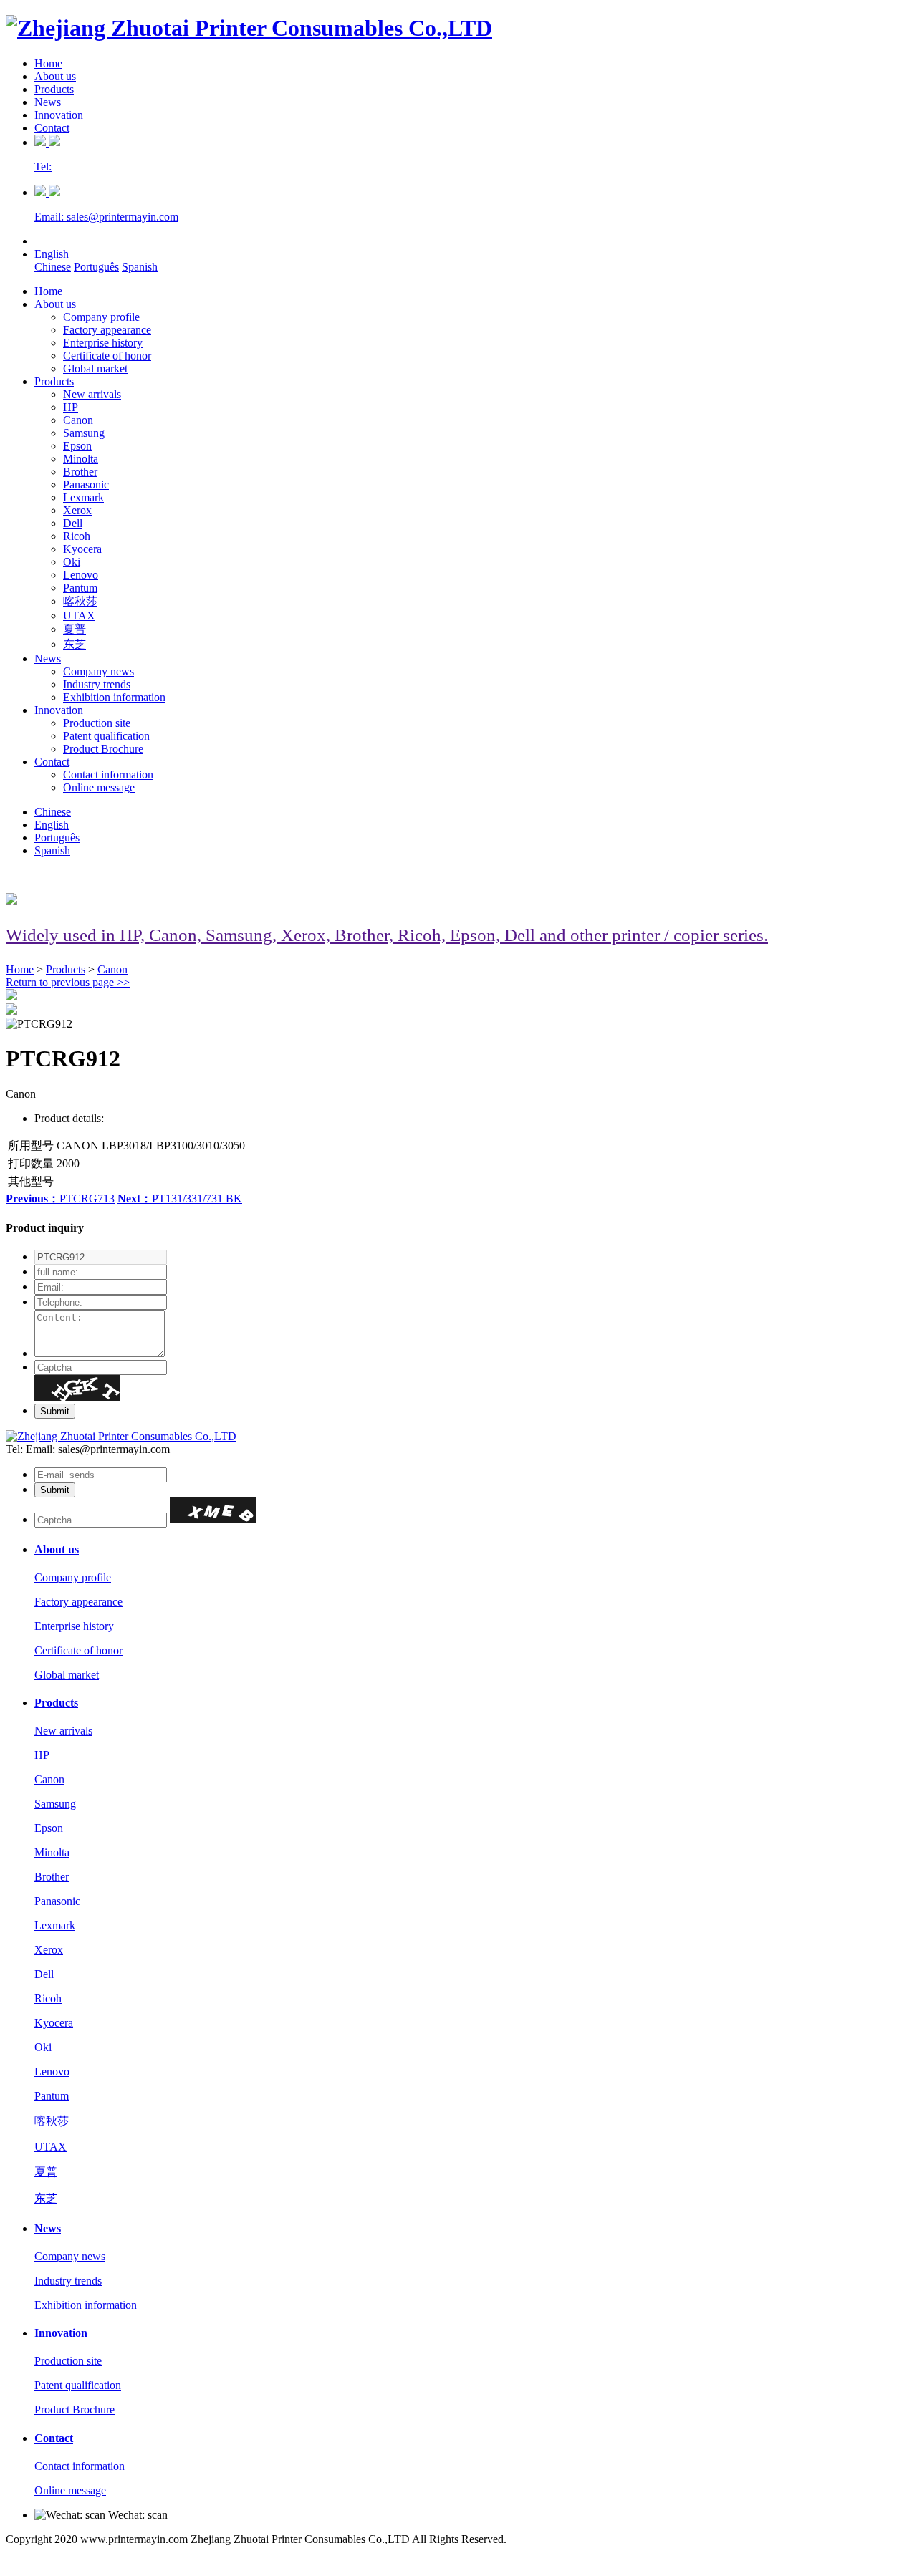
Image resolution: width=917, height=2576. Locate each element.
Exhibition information (114, 697)
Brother (80, 472)
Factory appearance (107, 330)
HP (71, 407)
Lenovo (81, 575)
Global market (95, 368)
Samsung (84, 433)
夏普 (75, 629)
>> (68, 982)
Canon (78, 420)
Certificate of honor (107, 356)
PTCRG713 (60, 1198)
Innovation (59, 115)
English (54, 254)
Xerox (77, 510)
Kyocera (82, 549)
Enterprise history (103, 343)
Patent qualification (106, 736)
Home (48, 63)
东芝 (75, 644)
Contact (52, 128)
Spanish (140, 267)
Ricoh (77, 536)
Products (54, 89)
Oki (72, 562)
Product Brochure (103, 749)
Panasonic (86, 484)
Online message (99, 787)
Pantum (80, 588)
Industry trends (97, 684)
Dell (73, 523)
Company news (99, 671)
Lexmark (83, 497)
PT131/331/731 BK (180, 1198)
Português (96, 267)
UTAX (79, 616)
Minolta (81, 459)
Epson (77, 446)
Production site (97, 723)
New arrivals (92, 394)
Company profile (101, 317)
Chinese (53, 267)
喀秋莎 (80, 601)
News (48, 102)
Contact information (108, 775)
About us (55, 76)
